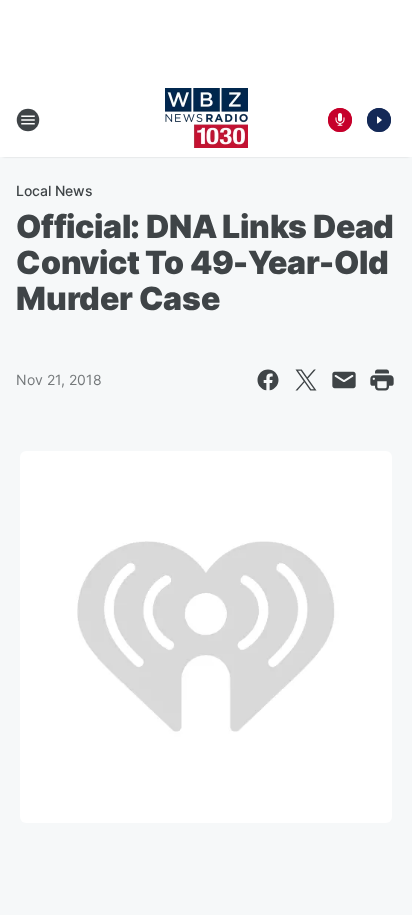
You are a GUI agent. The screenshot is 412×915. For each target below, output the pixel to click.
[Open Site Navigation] (28, 120)
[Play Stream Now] (379, 120)
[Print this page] (382, 380)
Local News (54, 190)
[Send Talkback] (340, 120)
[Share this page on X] (306, 380)
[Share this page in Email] (344, 380)
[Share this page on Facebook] (268, 380)
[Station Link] (206, 120)
